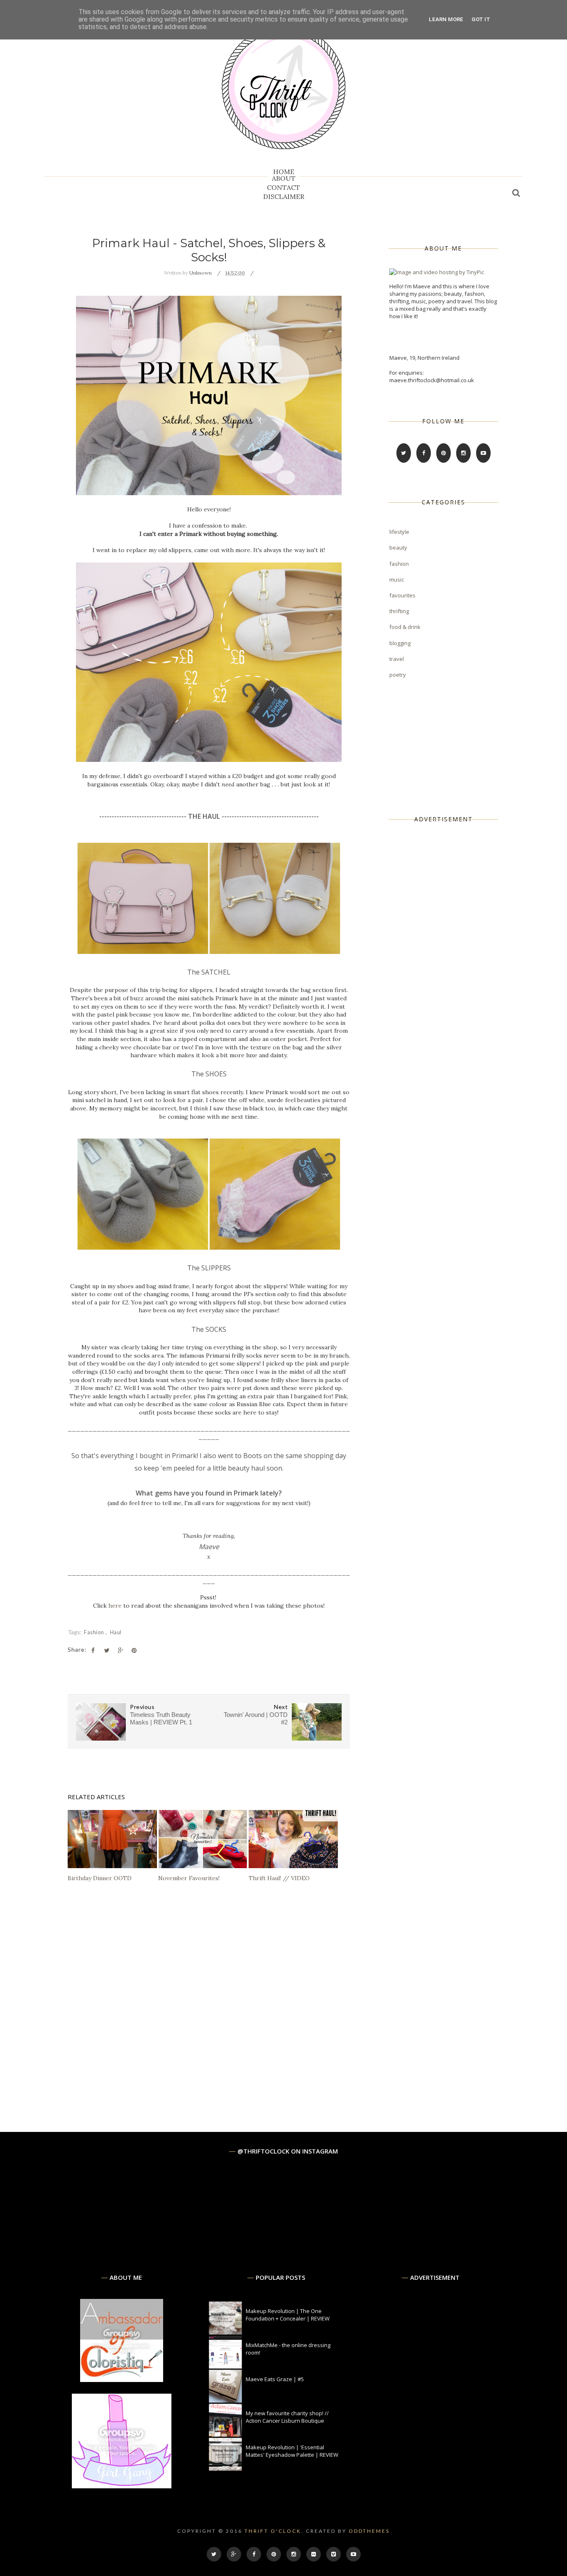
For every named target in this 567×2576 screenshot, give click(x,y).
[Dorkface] (122, 2486)
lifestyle (399, 532)
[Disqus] (209, 2009)
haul (116, 1632)
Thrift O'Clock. (274, 2531)
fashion (95, 1632)
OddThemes (369, 2531)
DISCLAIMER (284, 196)
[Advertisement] (452, 964)
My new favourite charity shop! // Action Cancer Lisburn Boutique (287, 2417)
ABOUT (284, 178)
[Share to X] (107, 1650)
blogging (400, 643)
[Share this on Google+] (120, 1650)
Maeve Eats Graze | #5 (275, 2379)
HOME (284, 172)
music (397, 580)
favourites (402, 595)
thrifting (399, 611)
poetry (398, 675)
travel (397, 659)
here (115, 1606)
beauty (398, 548)
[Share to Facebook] (93, 1650)
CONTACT (283, 187)
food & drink (405, 627)
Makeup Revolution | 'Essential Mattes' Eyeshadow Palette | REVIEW (292, 2451)
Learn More (446, 19)
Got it (481, 19)
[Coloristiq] (122, 2380)
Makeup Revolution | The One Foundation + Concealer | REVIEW (288, 2315)
